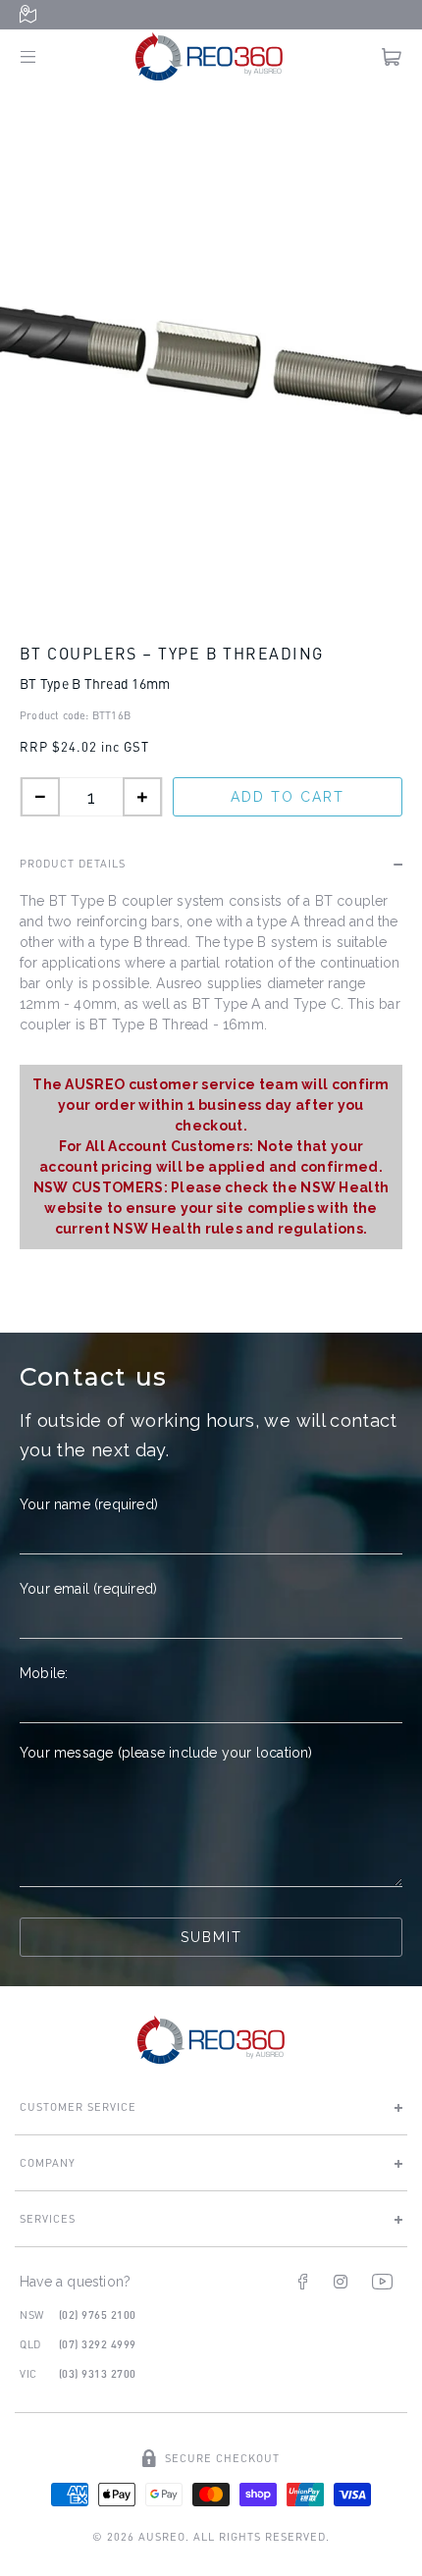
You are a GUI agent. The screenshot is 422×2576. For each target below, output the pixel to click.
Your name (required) (89, 1504)
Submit (211, 1937)
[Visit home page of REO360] (211, 2040)
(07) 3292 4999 (98, 2344)
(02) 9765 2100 (98, 2314)
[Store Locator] (32, 15)
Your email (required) (88, 1589)
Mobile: (44, 1673)
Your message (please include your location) (166, 1753)
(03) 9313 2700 (98, 2373)
